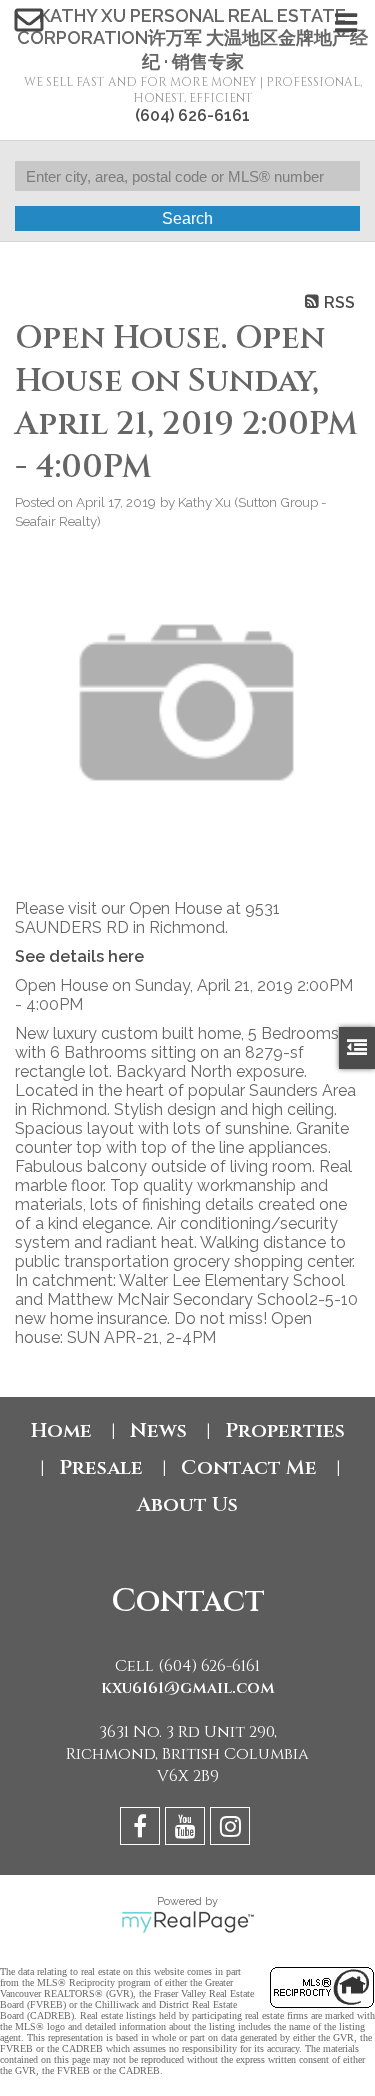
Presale (101, 1467)
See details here (79, 956)
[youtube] (187, 1829)
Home (61, 1430)
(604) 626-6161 (192, 115)
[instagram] (232, 1829)
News (158, 1430)
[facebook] (142, 1829)
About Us (187, 1504)
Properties (285, 1430)
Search (187, 218)
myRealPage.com (187, 1922)
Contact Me (249, 1467)
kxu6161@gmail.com (188, 1688)
